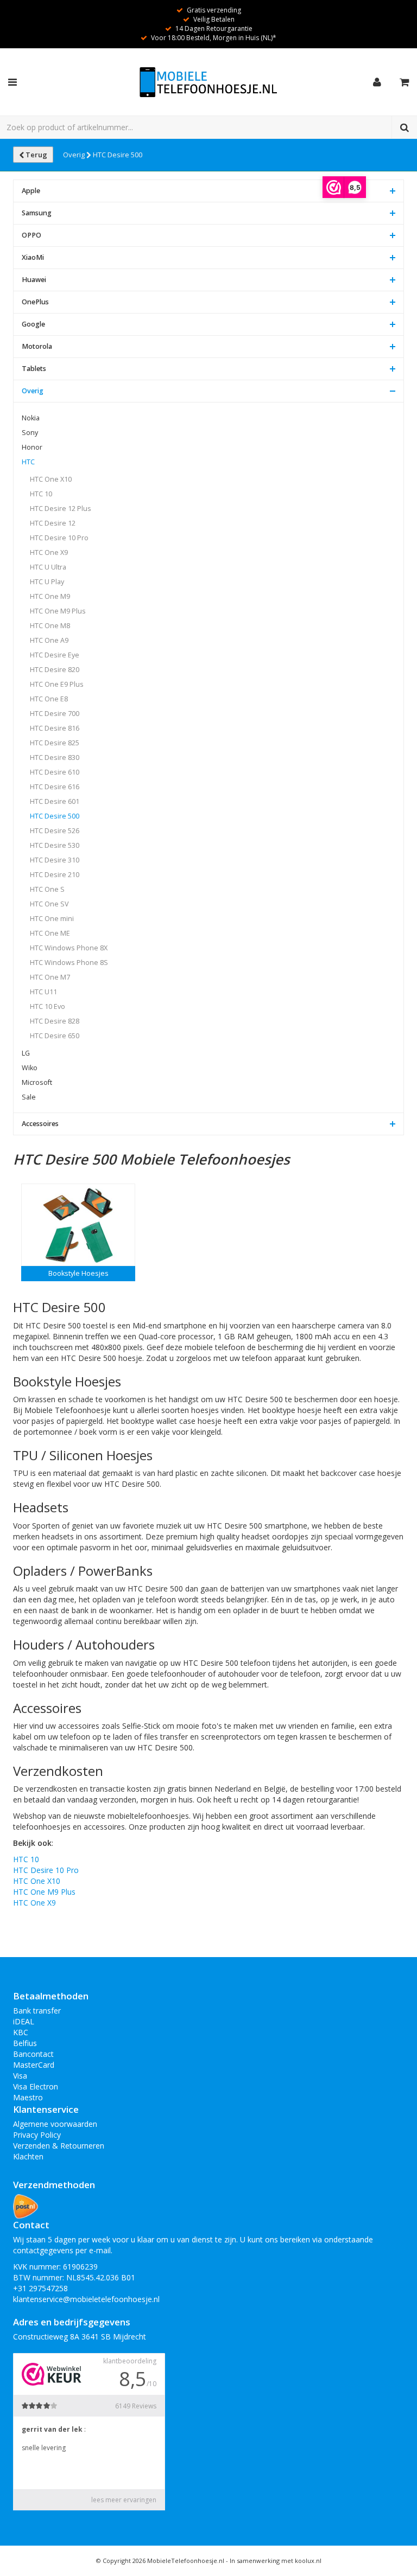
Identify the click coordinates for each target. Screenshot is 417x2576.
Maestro (28, 2097)
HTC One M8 (50, 626)
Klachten (28, 2156)
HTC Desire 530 (55, 845)
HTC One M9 (50, 596)
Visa (20, 2076)
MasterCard (34, 2065)
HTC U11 (43, 992)
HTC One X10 (51, 479)
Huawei (34, 280)
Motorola (37, 346)
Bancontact (33, 2054)
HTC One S (47, 889)
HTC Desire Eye (55, 655)
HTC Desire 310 (55, 860)
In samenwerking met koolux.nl (276, 2561)
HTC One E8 (49, 699)
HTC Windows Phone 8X (69, 948)
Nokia (31, 418)
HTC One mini (52, 919)
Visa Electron (36, 2086)
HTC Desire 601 (55, 801)
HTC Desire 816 (55, 728)
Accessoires (40, 1124)
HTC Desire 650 (55, 1036)
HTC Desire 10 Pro (59, 538)
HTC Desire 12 (53, 523)
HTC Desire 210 (55, 875)
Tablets (34, 369)
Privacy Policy (37, 2135)
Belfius (25, 2043)
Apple (31, 191)
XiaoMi (33, 257)
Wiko (30, 1068)
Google (33, 324)
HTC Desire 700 (55, 714)
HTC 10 (41, 494)
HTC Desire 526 (55, 831)
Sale (29, 1097)
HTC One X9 (49, 552)
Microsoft (37, 1082)
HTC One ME (50, 933)
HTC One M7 (50, 977)
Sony (30, 433)
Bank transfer (37, 2011)
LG (26, 1053)
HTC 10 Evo (48, 1006)
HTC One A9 (49, 640)
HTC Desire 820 (55, 670)
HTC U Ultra (48, 567)
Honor (32, 447)
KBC (21, 2032)
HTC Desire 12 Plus (61, 509)
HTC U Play (47, 582)
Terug (36, 155)
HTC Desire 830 (55, 758)
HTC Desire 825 (55, 743)
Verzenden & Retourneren (59, 2146)
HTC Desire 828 (55, 1021)
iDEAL (24, 2021)
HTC (28, 462)
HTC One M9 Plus (58, 611)
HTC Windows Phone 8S (69, 963)
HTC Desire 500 (118, 155)
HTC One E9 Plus (57, 684)
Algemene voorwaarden (55, 2124)
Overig (75, 155)
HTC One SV (49, 904)
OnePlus (35, 302)
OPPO (31, 235)
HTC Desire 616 (55, 787)
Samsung (37, 213)
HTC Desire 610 (55, 772)
